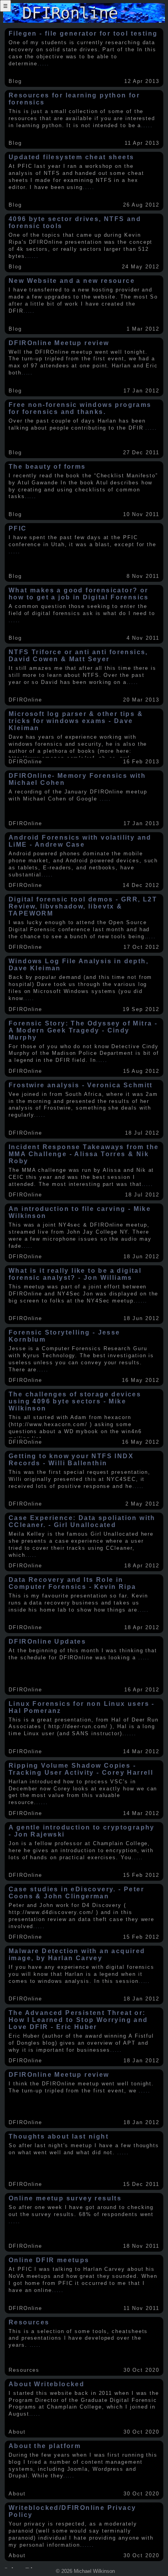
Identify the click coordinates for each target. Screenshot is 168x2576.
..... (43, 64)
